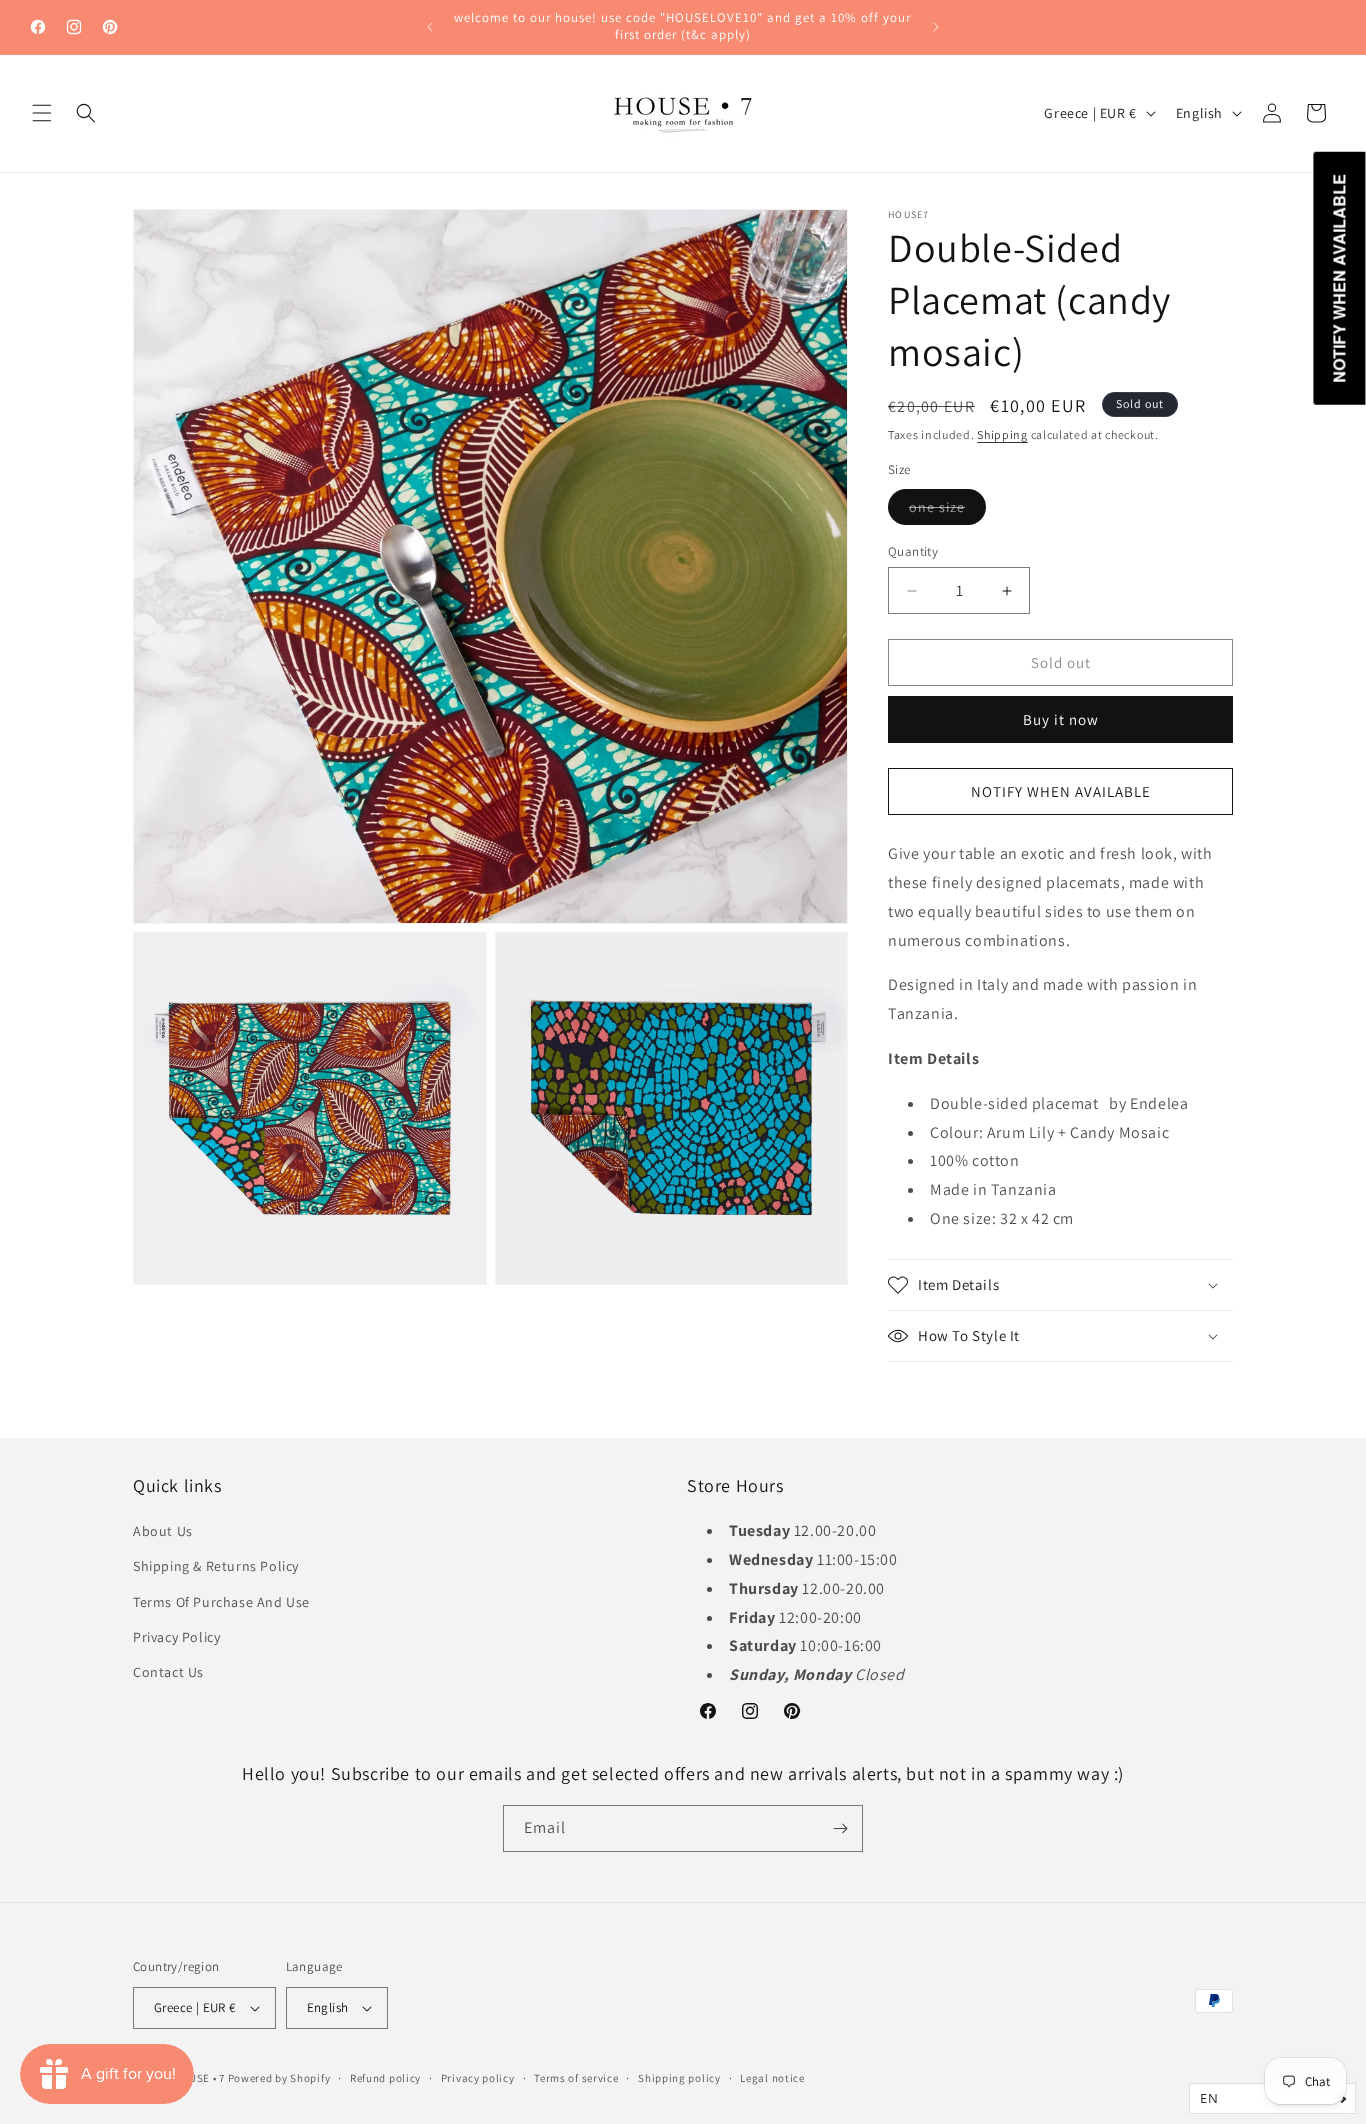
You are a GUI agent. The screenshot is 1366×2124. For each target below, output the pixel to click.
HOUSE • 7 (199, 2078)
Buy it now (1061, 719)
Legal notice (772, 2078)
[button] (42, 113)
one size (947, 511)
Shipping (1002, 434)
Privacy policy (478, 2078)
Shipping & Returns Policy (216, 1566)
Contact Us (168, 1672)
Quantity (913, 551)
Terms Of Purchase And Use (221, 1602)
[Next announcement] (936, 27)
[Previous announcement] (430, 27)
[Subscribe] (840, 1828)
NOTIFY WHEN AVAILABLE (1061, 791)
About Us (163, 1531)
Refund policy (385, 2078)
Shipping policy (679, 2078)
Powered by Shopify (279, 2078)
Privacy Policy (176, 1637)
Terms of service (576, 2078)
